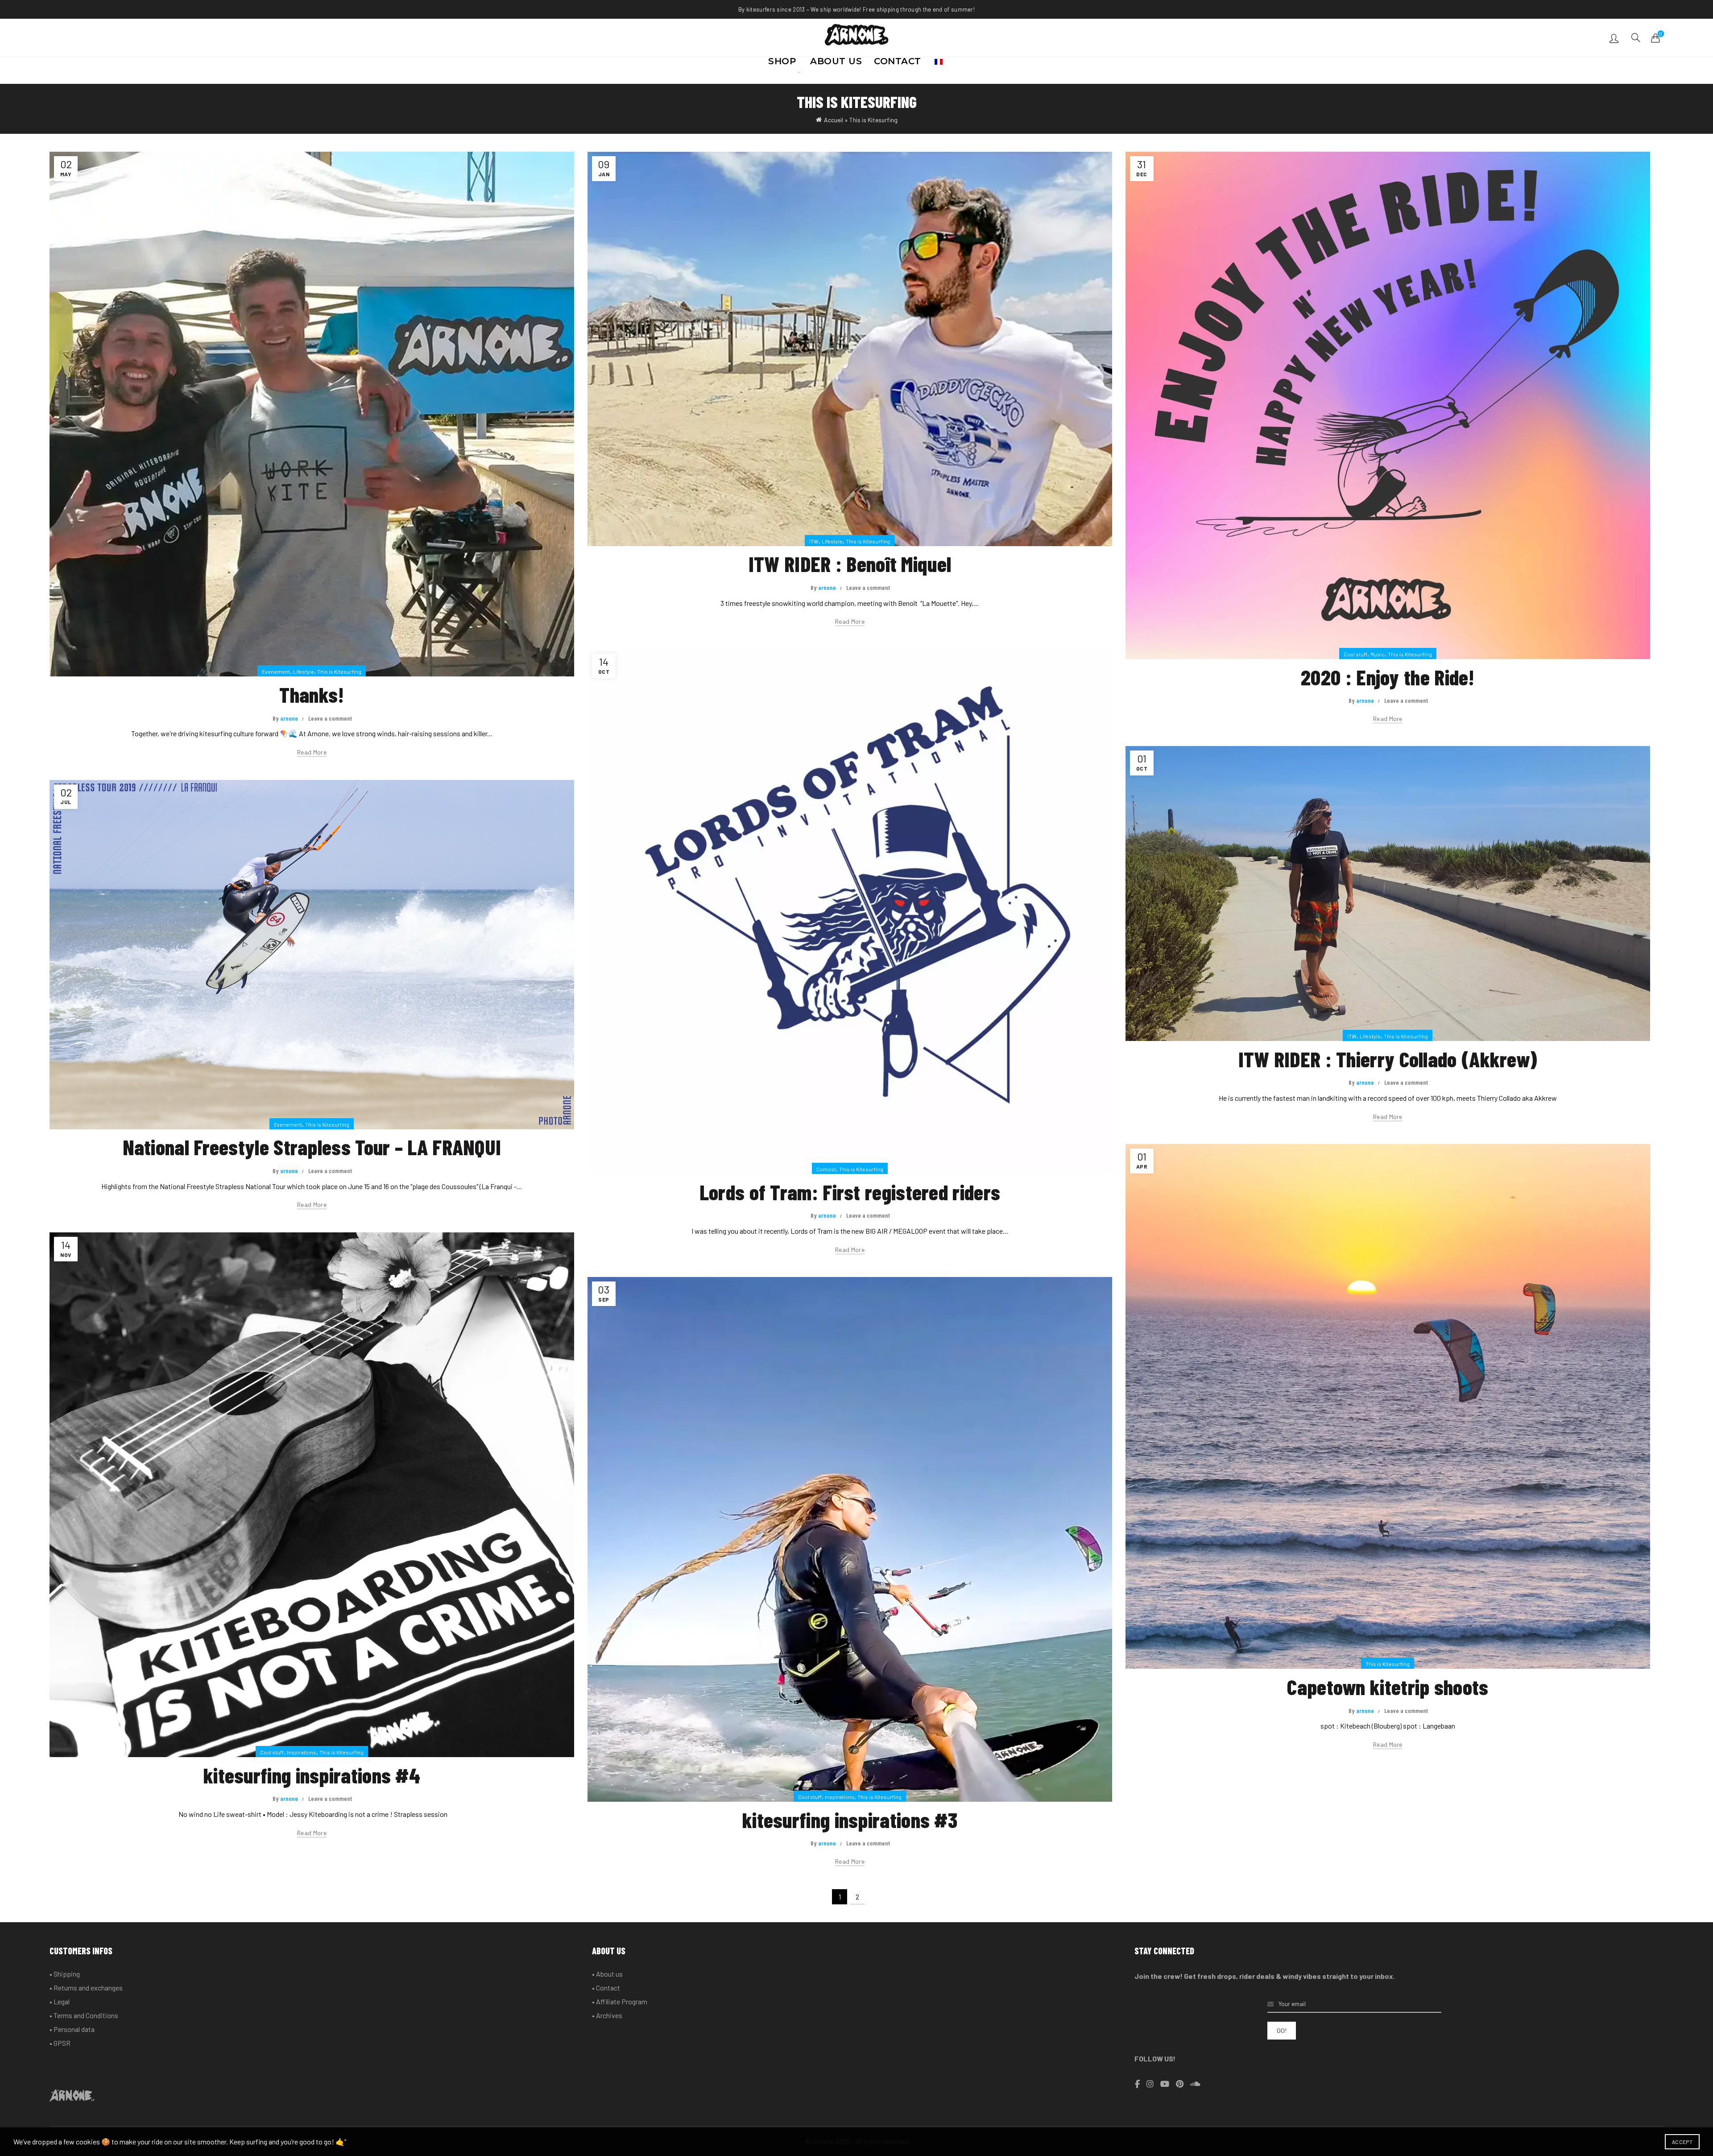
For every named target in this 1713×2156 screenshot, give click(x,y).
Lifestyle (304, 672)
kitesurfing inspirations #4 (312, 1775)
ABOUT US (836, 64)
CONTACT (898, 64)
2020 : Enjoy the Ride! (1388, 677)
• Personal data (72, 2029)
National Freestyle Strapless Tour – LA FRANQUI (312, 1147)
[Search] (1636, 37)
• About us (607, 1974)
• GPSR (60, 2043)
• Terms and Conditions (84, 2015)
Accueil (834, 120)
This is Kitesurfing (339, 672)
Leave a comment (330, 718)
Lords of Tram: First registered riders (850, 1192)
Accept (1682, 2142)
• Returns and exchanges (86, 1988)
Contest (826, 1169)
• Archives (607, 2015)
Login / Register (1615, 38)
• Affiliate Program (620, 2001)
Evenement (276, 672)
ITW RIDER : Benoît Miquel (850, 564)
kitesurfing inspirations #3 (850, 1820)
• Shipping (65, 1974)
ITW (814, 541)
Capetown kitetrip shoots (1388, 1687)
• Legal (60, 2001)
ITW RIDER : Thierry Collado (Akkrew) (1388, 1059)
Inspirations (302, 1752)
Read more (312, 752)
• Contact (606, 1988)
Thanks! (312, 694)
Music (1378, 654)
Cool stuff (1355, 654)
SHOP (782, 64)
